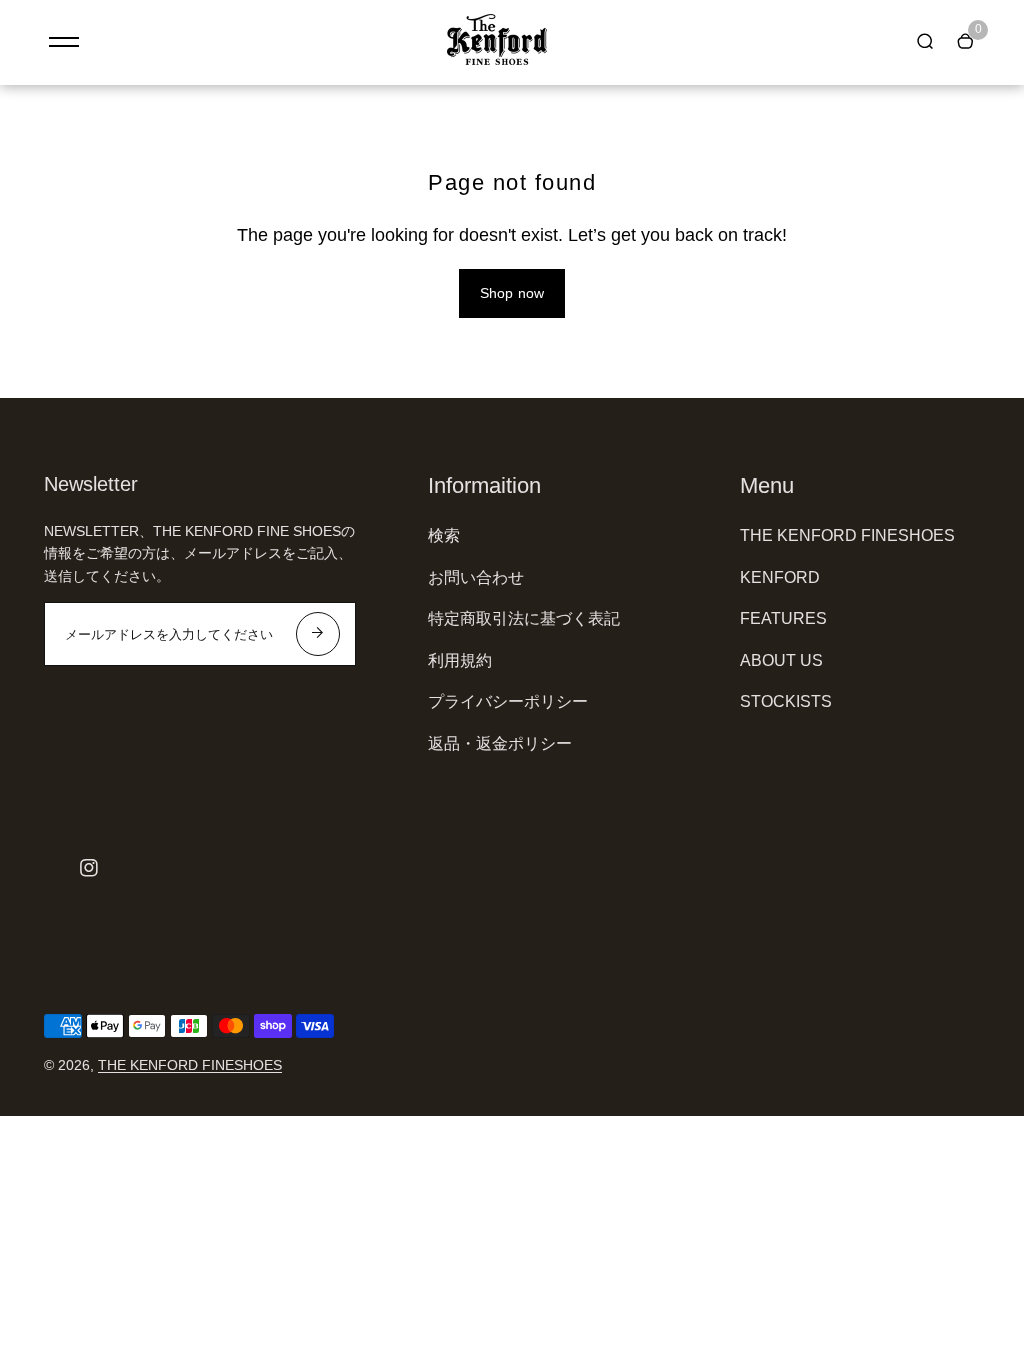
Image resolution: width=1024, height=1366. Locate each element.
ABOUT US (781, 660)
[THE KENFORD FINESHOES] (497, 60)
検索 (444, 535)
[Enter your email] (318, 634)
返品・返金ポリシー (500, 743)
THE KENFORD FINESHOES (847, 535)
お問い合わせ (476, 577)
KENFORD (780, 577)
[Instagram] (89, 868)
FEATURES (783, 618)
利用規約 (460, 660)
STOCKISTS (786, 701)
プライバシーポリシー (508, 701)
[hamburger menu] (64, 42)
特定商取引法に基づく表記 (524, 618)
